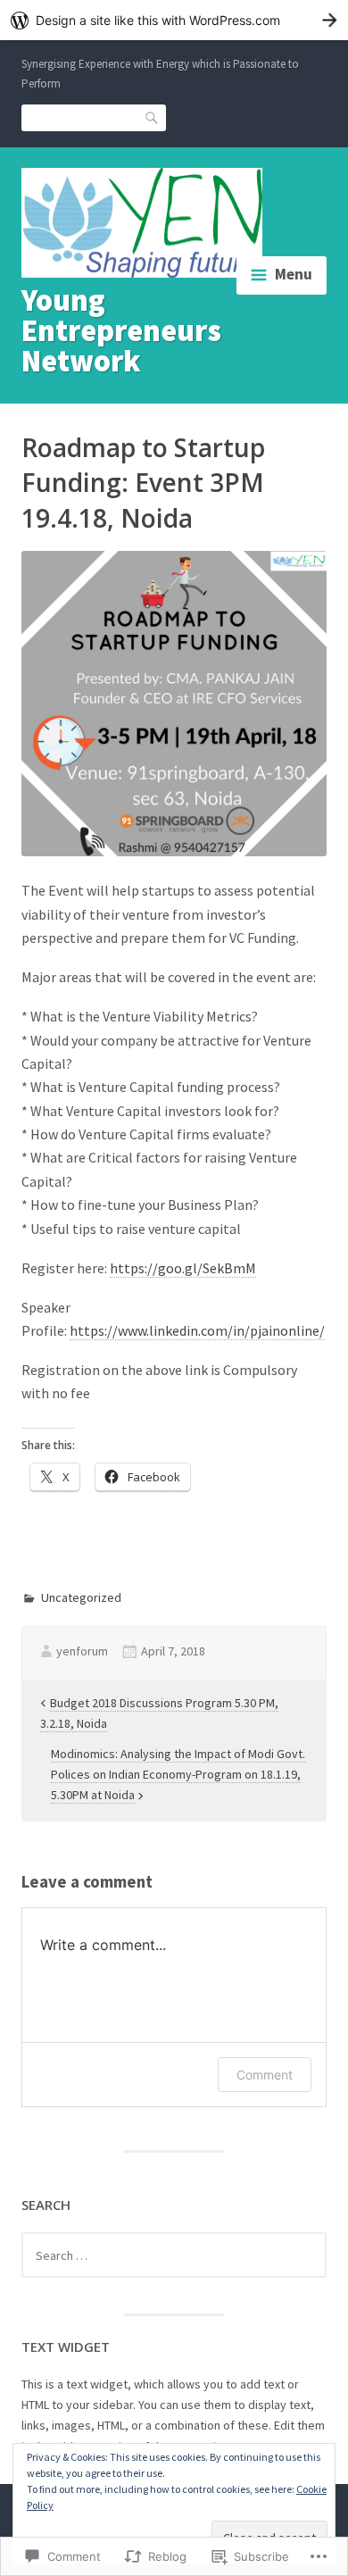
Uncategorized (81, 1597)
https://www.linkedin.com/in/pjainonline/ (197, 1330)
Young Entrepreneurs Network (121, 330)
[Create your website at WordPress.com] (174, 20)
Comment (265, 2075)
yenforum (82, 1651)
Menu (294, 274)
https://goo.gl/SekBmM (183, 1268)
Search (153, 117)
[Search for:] (174, 2255)
